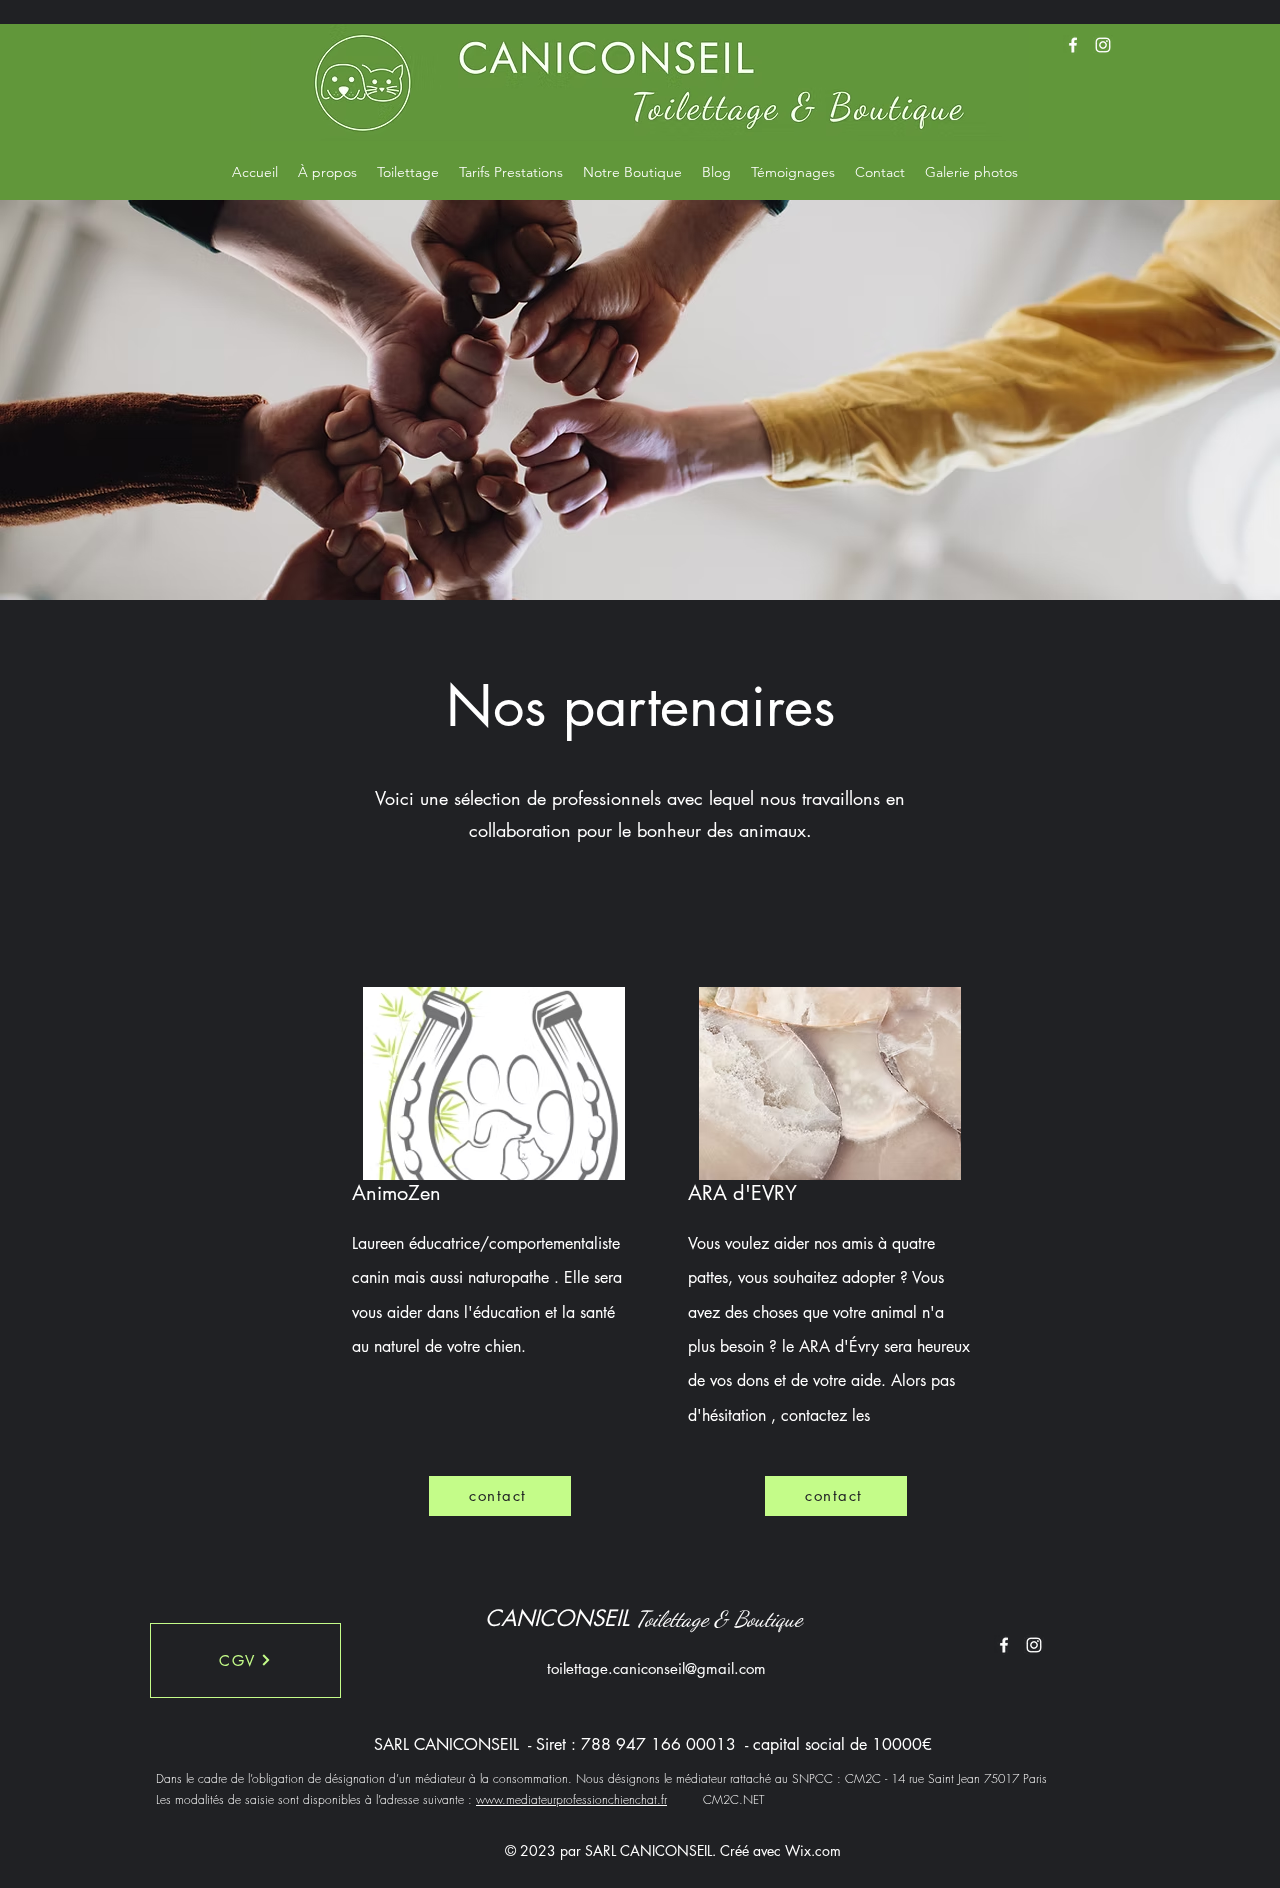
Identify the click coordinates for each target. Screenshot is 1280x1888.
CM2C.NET (715, 1799)
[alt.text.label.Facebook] (1073, 45)
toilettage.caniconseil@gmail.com (656, 1668)
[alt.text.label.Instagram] (1103, 45)
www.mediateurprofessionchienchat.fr (571, 1799)
